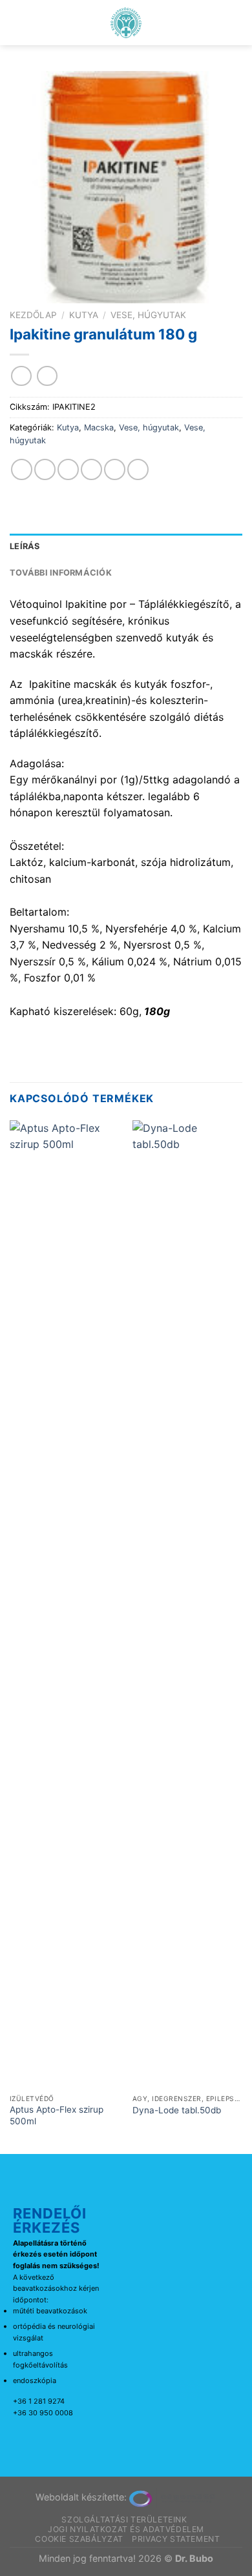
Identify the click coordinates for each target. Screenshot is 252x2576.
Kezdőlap (33, 315)
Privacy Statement (176, 2539)
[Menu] (17, 22)
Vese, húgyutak (148, 315)
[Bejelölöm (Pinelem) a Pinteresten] (115, 469)
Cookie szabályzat (79, 2539)
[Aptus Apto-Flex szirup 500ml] (65, 1604)
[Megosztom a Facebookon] (45, 469)
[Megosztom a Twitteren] (68, 469)
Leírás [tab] (25, 546)
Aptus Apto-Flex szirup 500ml (57, 2115)
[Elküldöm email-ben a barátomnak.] (91, 469)
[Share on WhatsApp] (22, 469)
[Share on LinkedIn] (138, 469)
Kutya (84, 315)
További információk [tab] (61, 573)
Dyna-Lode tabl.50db (177, 2110)
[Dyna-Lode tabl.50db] (187, 1604)
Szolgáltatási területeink (124, 2520)
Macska (99, 428)
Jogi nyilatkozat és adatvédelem (126, 2529)
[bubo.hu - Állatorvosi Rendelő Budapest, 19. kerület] (126, 23)
